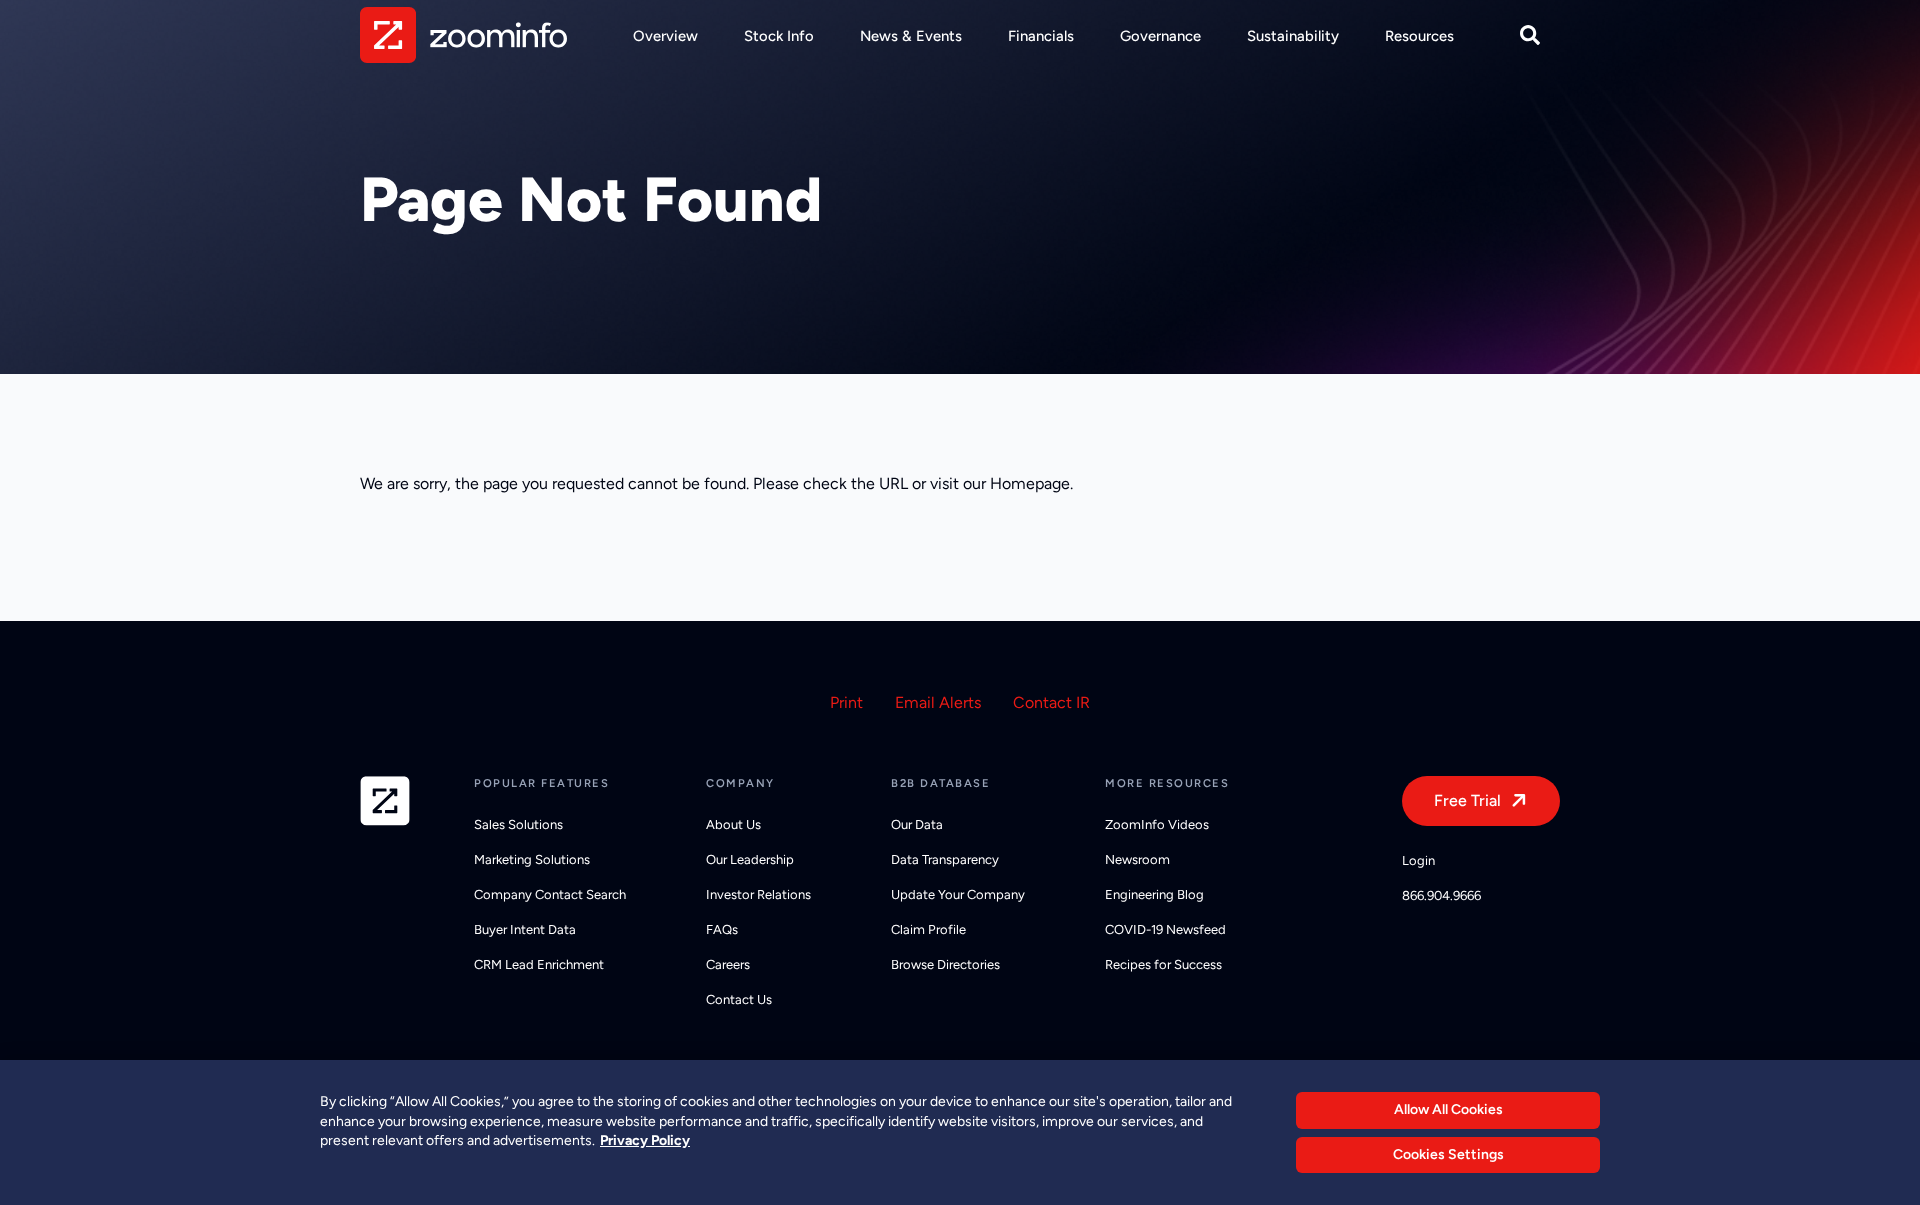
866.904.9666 (1441, 895)
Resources (1419, 36)
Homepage (1030, 483)
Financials (1041, 36)
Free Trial (1467, 800)
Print (846, 702)
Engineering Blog (1154, 894)
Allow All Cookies (1448, 1109)
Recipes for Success (1163, 964)
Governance (1160, 36)
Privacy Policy (645, 1140)
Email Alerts (938, 702)
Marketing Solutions (532, 859)
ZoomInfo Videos (1157, 824)
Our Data (917, 824)
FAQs (722, 929)
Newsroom (1137, 859)
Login (1418, 860)
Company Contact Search (550, 894)
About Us (733, 824)
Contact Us (739, 999)
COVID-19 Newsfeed (1165, 929)
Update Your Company (958, 894)
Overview (665, 36)
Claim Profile (928, 929)
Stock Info (779, 36)
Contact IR (1051, 702)
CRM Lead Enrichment (539, 964)
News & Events (911, 36)
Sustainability (1293, 36)
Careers (728, 964)
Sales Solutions (518, 824)
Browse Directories (945, 964)
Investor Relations (758, 894)
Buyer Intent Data (525, 929)
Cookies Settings (1448, 1154)
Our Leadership (750, 859)
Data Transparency (945, 859)
